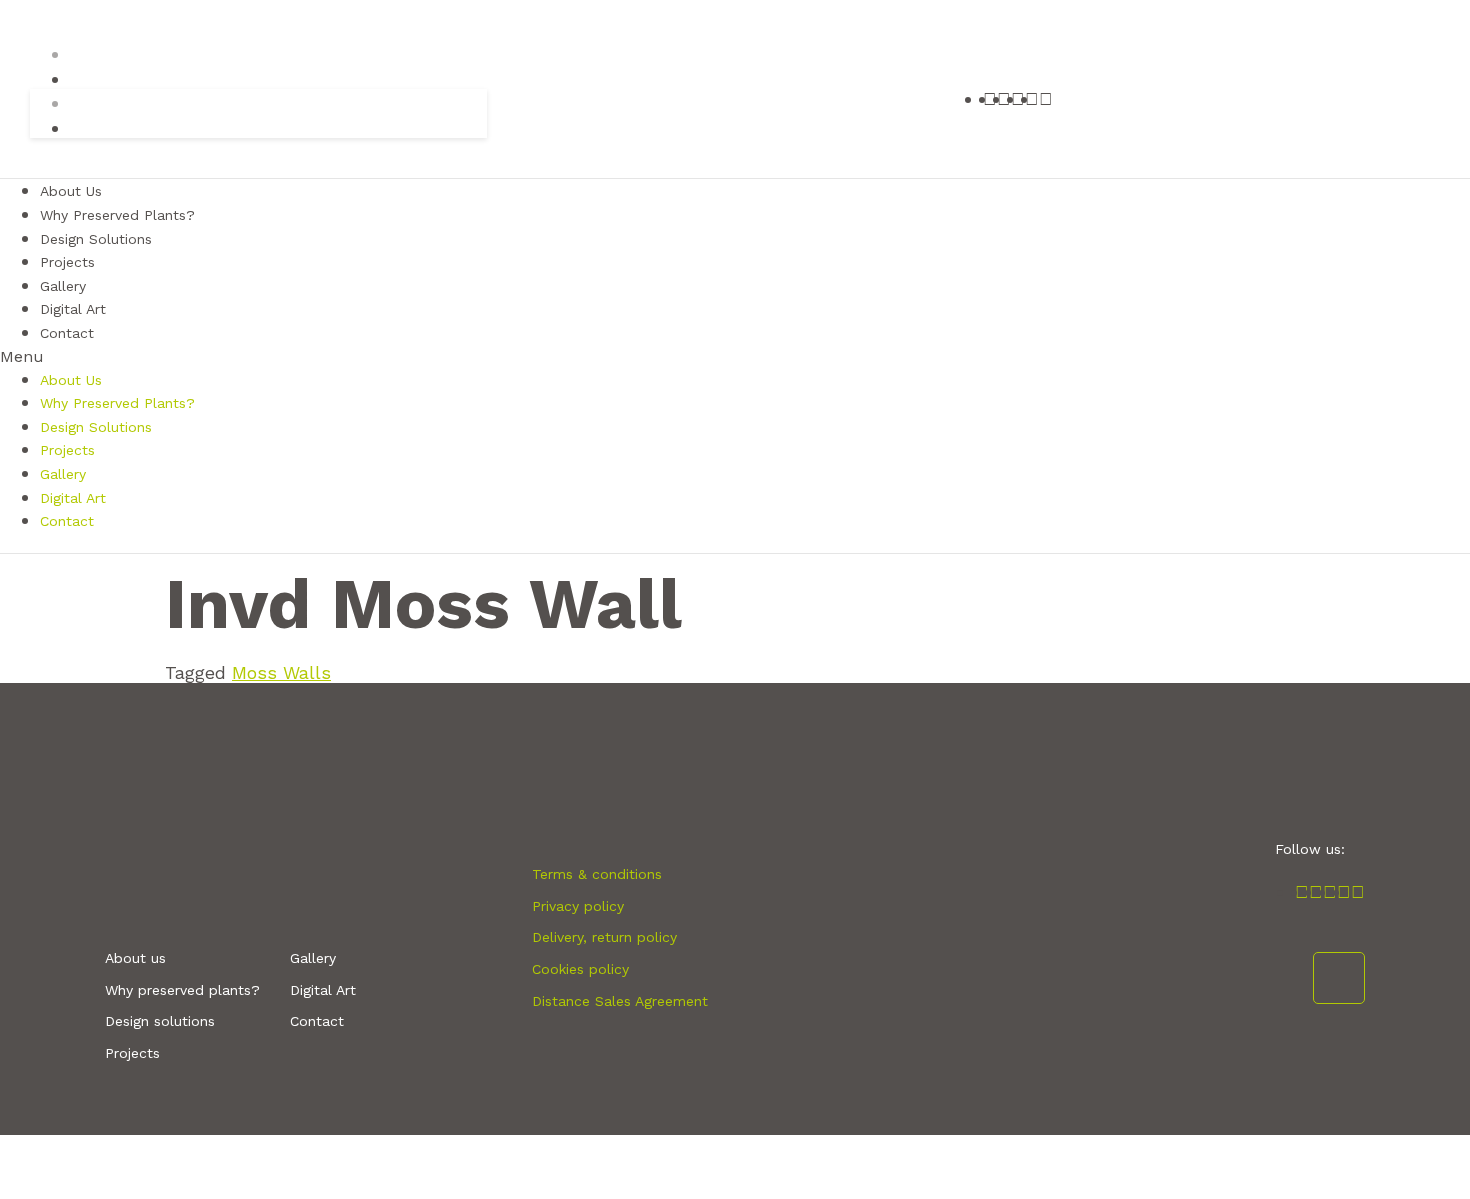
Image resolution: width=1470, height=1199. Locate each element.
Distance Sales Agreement (620, 1001)
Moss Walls (281, 672)
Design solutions (160, 1021)
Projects (67, 450)
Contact (67, 333)
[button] (735, 356)
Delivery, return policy (604, 937)
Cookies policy (580, 969)
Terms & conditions (597, 874)
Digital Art (73, 498)
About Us (71, 380)
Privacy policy (578, 906)
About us (135, 958)
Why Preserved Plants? (117, 403)
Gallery (63, 474)
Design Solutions (96, 239)
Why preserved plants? (182, 990)
